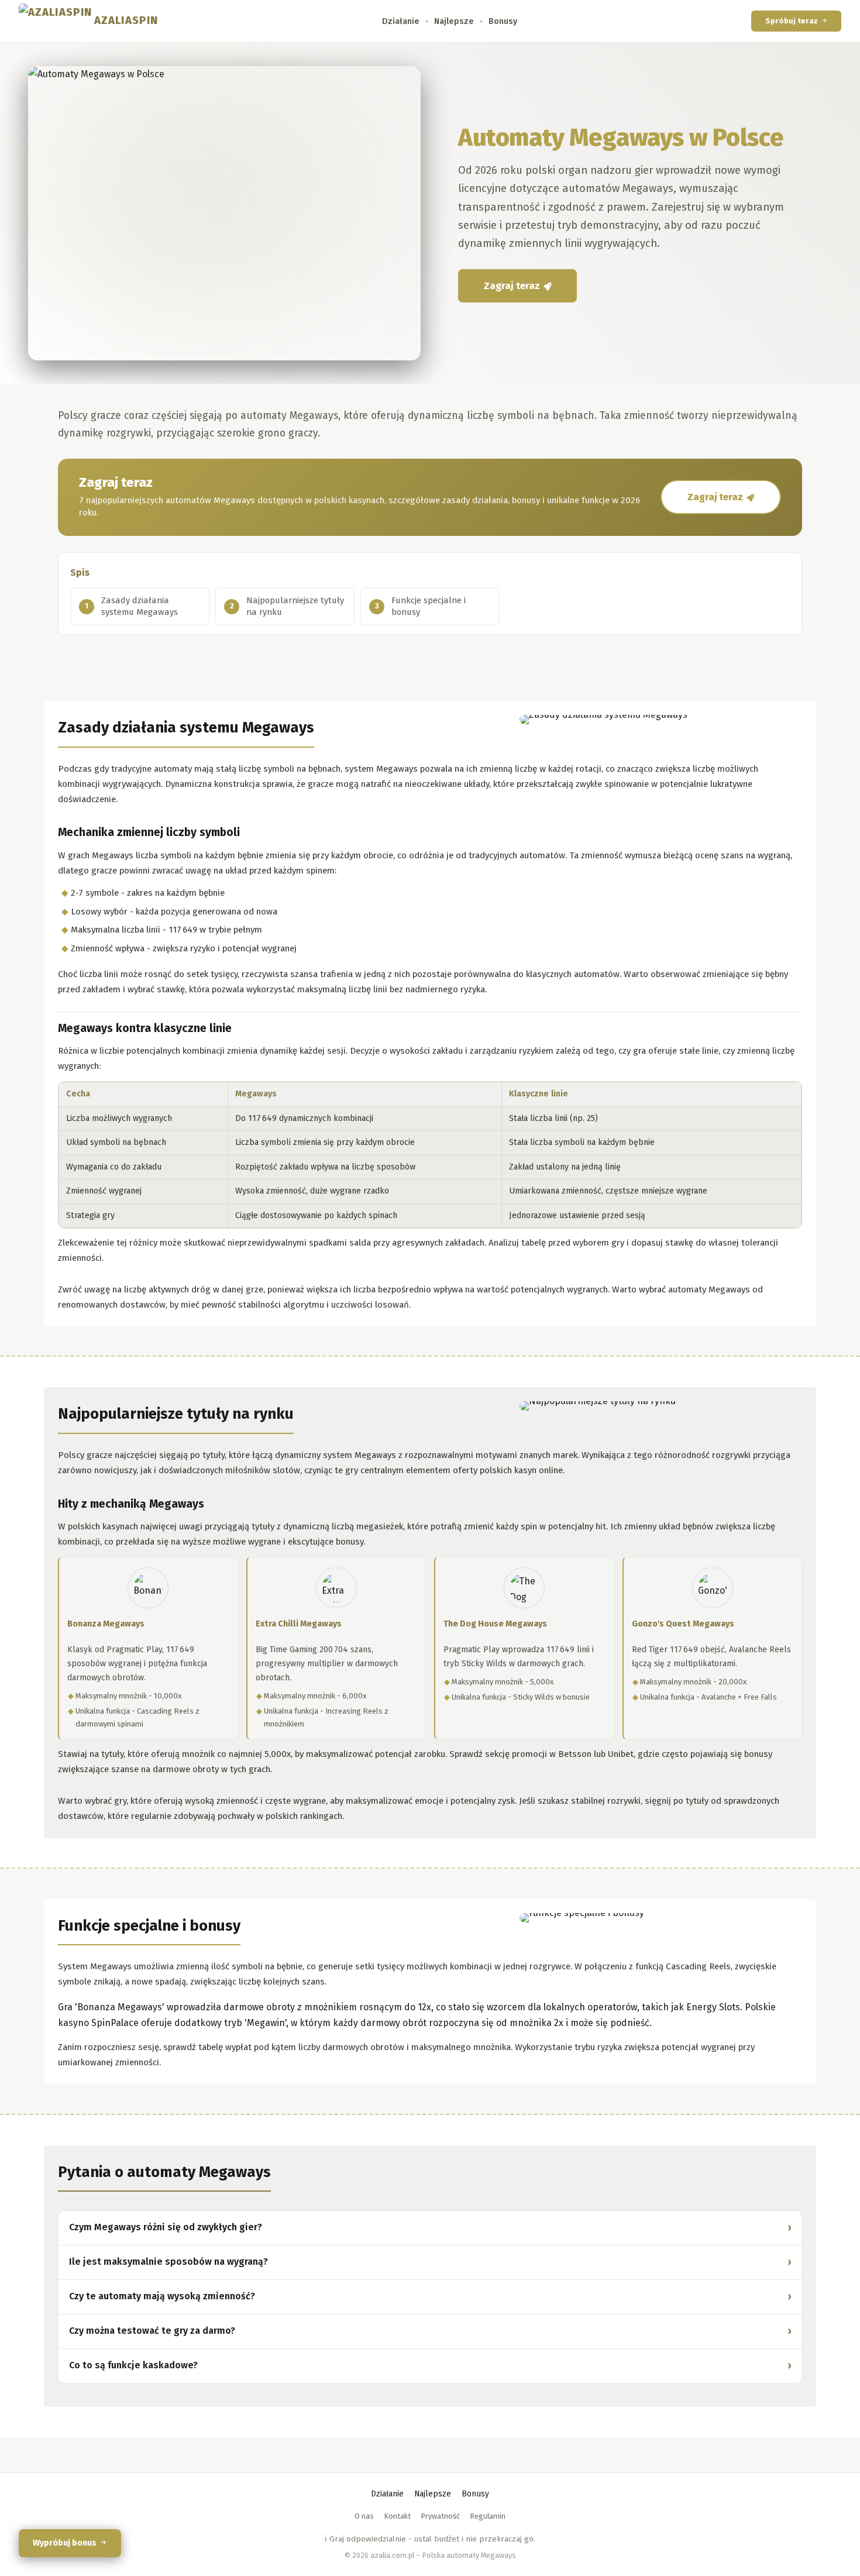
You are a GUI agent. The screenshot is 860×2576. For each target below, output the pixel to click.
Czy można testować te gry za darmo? (152, 2331)
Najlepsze (454, 21)
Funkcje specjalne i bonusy (429, 606)
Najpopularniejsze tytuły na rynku (295, 606)
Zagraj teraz (512, 286)
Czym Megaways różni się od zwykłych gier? (166, 2227)
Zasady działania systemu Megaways (140, 606)
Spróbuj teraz (792, 21)
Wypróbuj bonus (65, 2543)
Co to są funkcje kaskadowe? (133, 2365)
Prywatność (441, 2516)
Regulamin (488, 2516)
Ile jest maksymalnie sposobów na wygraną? (168, 2262)
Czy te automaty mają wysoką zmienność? (162, 2296)
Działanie (401, 21)
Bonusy (503, 21)
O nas (364, 2516)
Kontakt (398, 2516)
